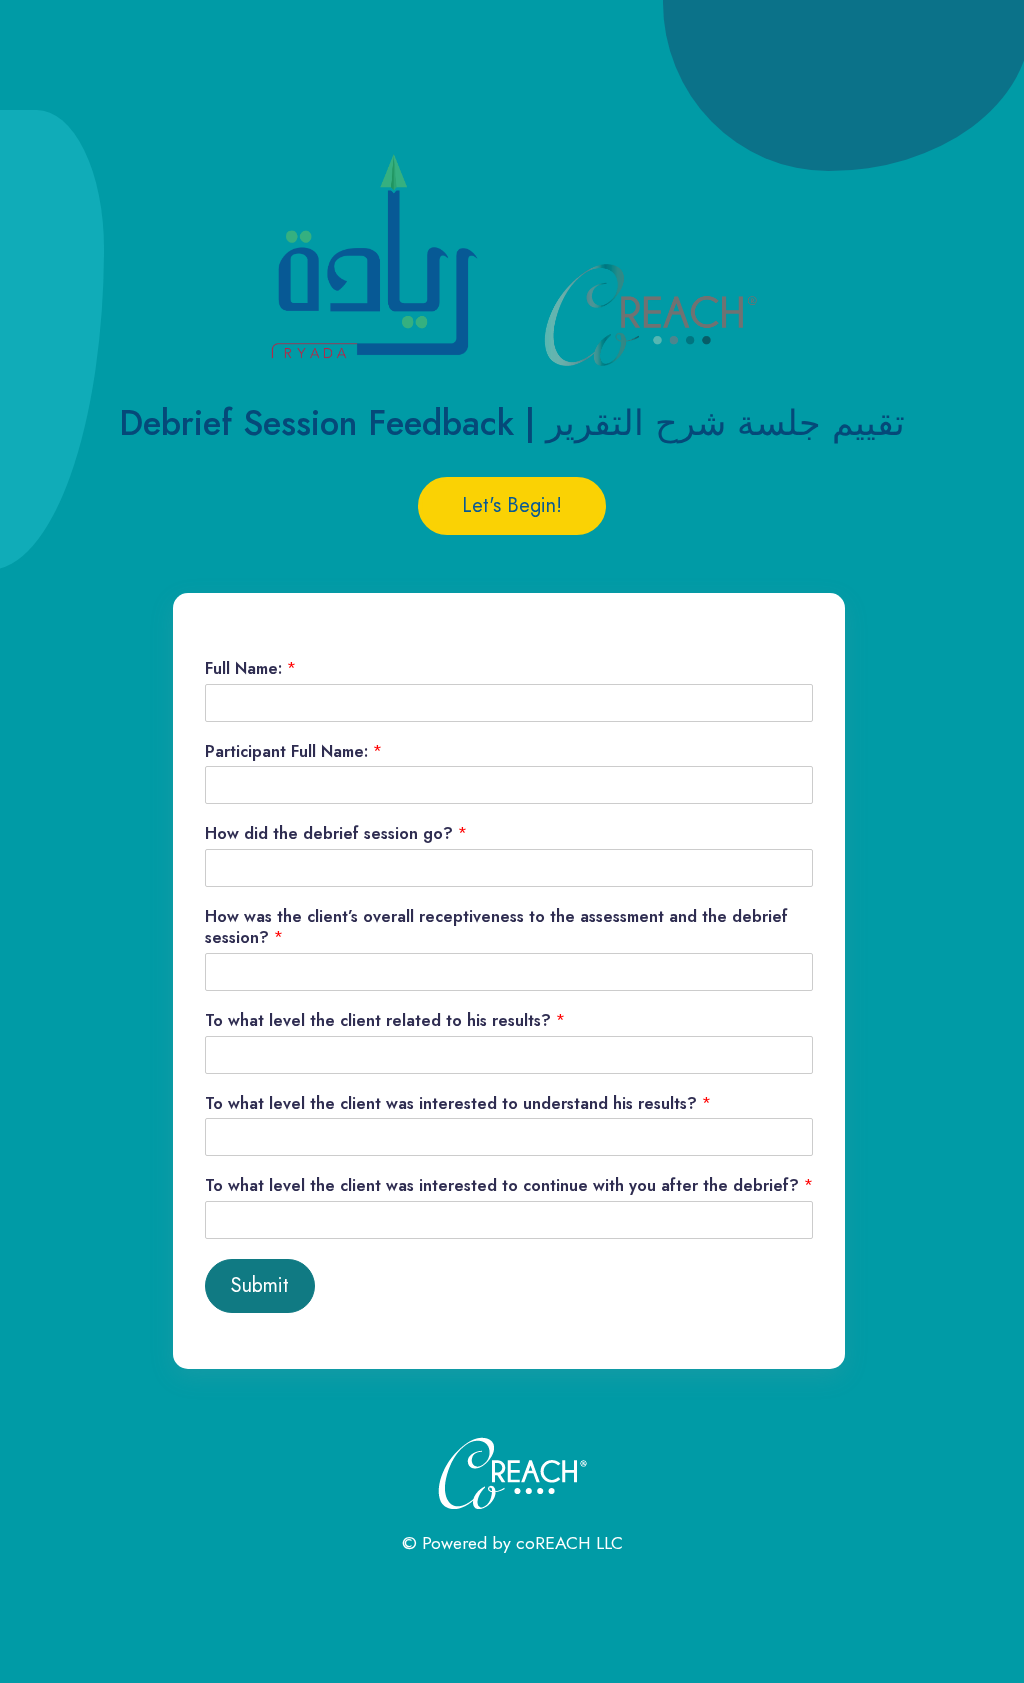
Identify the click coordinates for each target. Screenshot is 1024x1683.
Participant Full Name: (293, 752)
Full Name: (250, 669)
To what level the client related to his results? (385, 1021)
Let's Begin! (512, 505)
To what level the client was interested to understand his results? (458, 1104)
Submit (260, 1285)
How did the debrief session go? (336, 834)
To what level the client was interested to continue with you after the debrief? (509, 1186)
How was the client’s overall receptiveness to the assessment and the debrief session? (496, 928)
